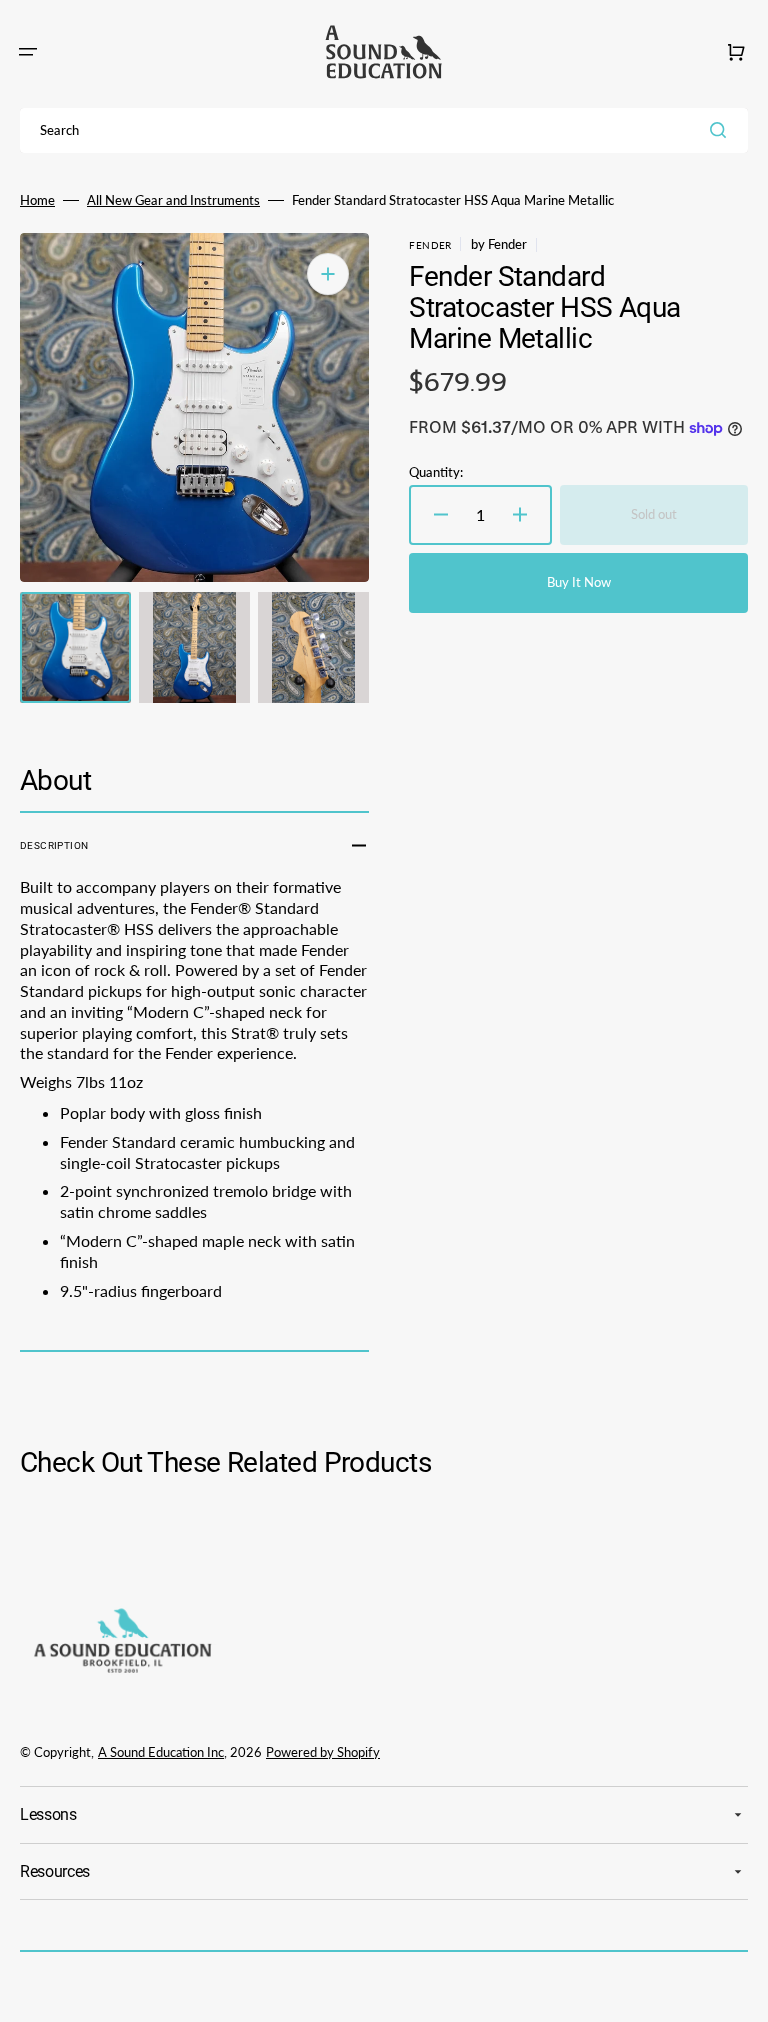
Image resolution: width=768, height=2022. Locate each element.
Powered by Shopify (323, 1752)
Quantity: (436, 472)
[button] (28, 52)
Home (37, 200)
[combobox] (384, 130)
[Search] (722, 130)
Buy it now (579, 582)
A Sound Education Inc (161, 1752)
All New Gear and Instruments (173, 200)
